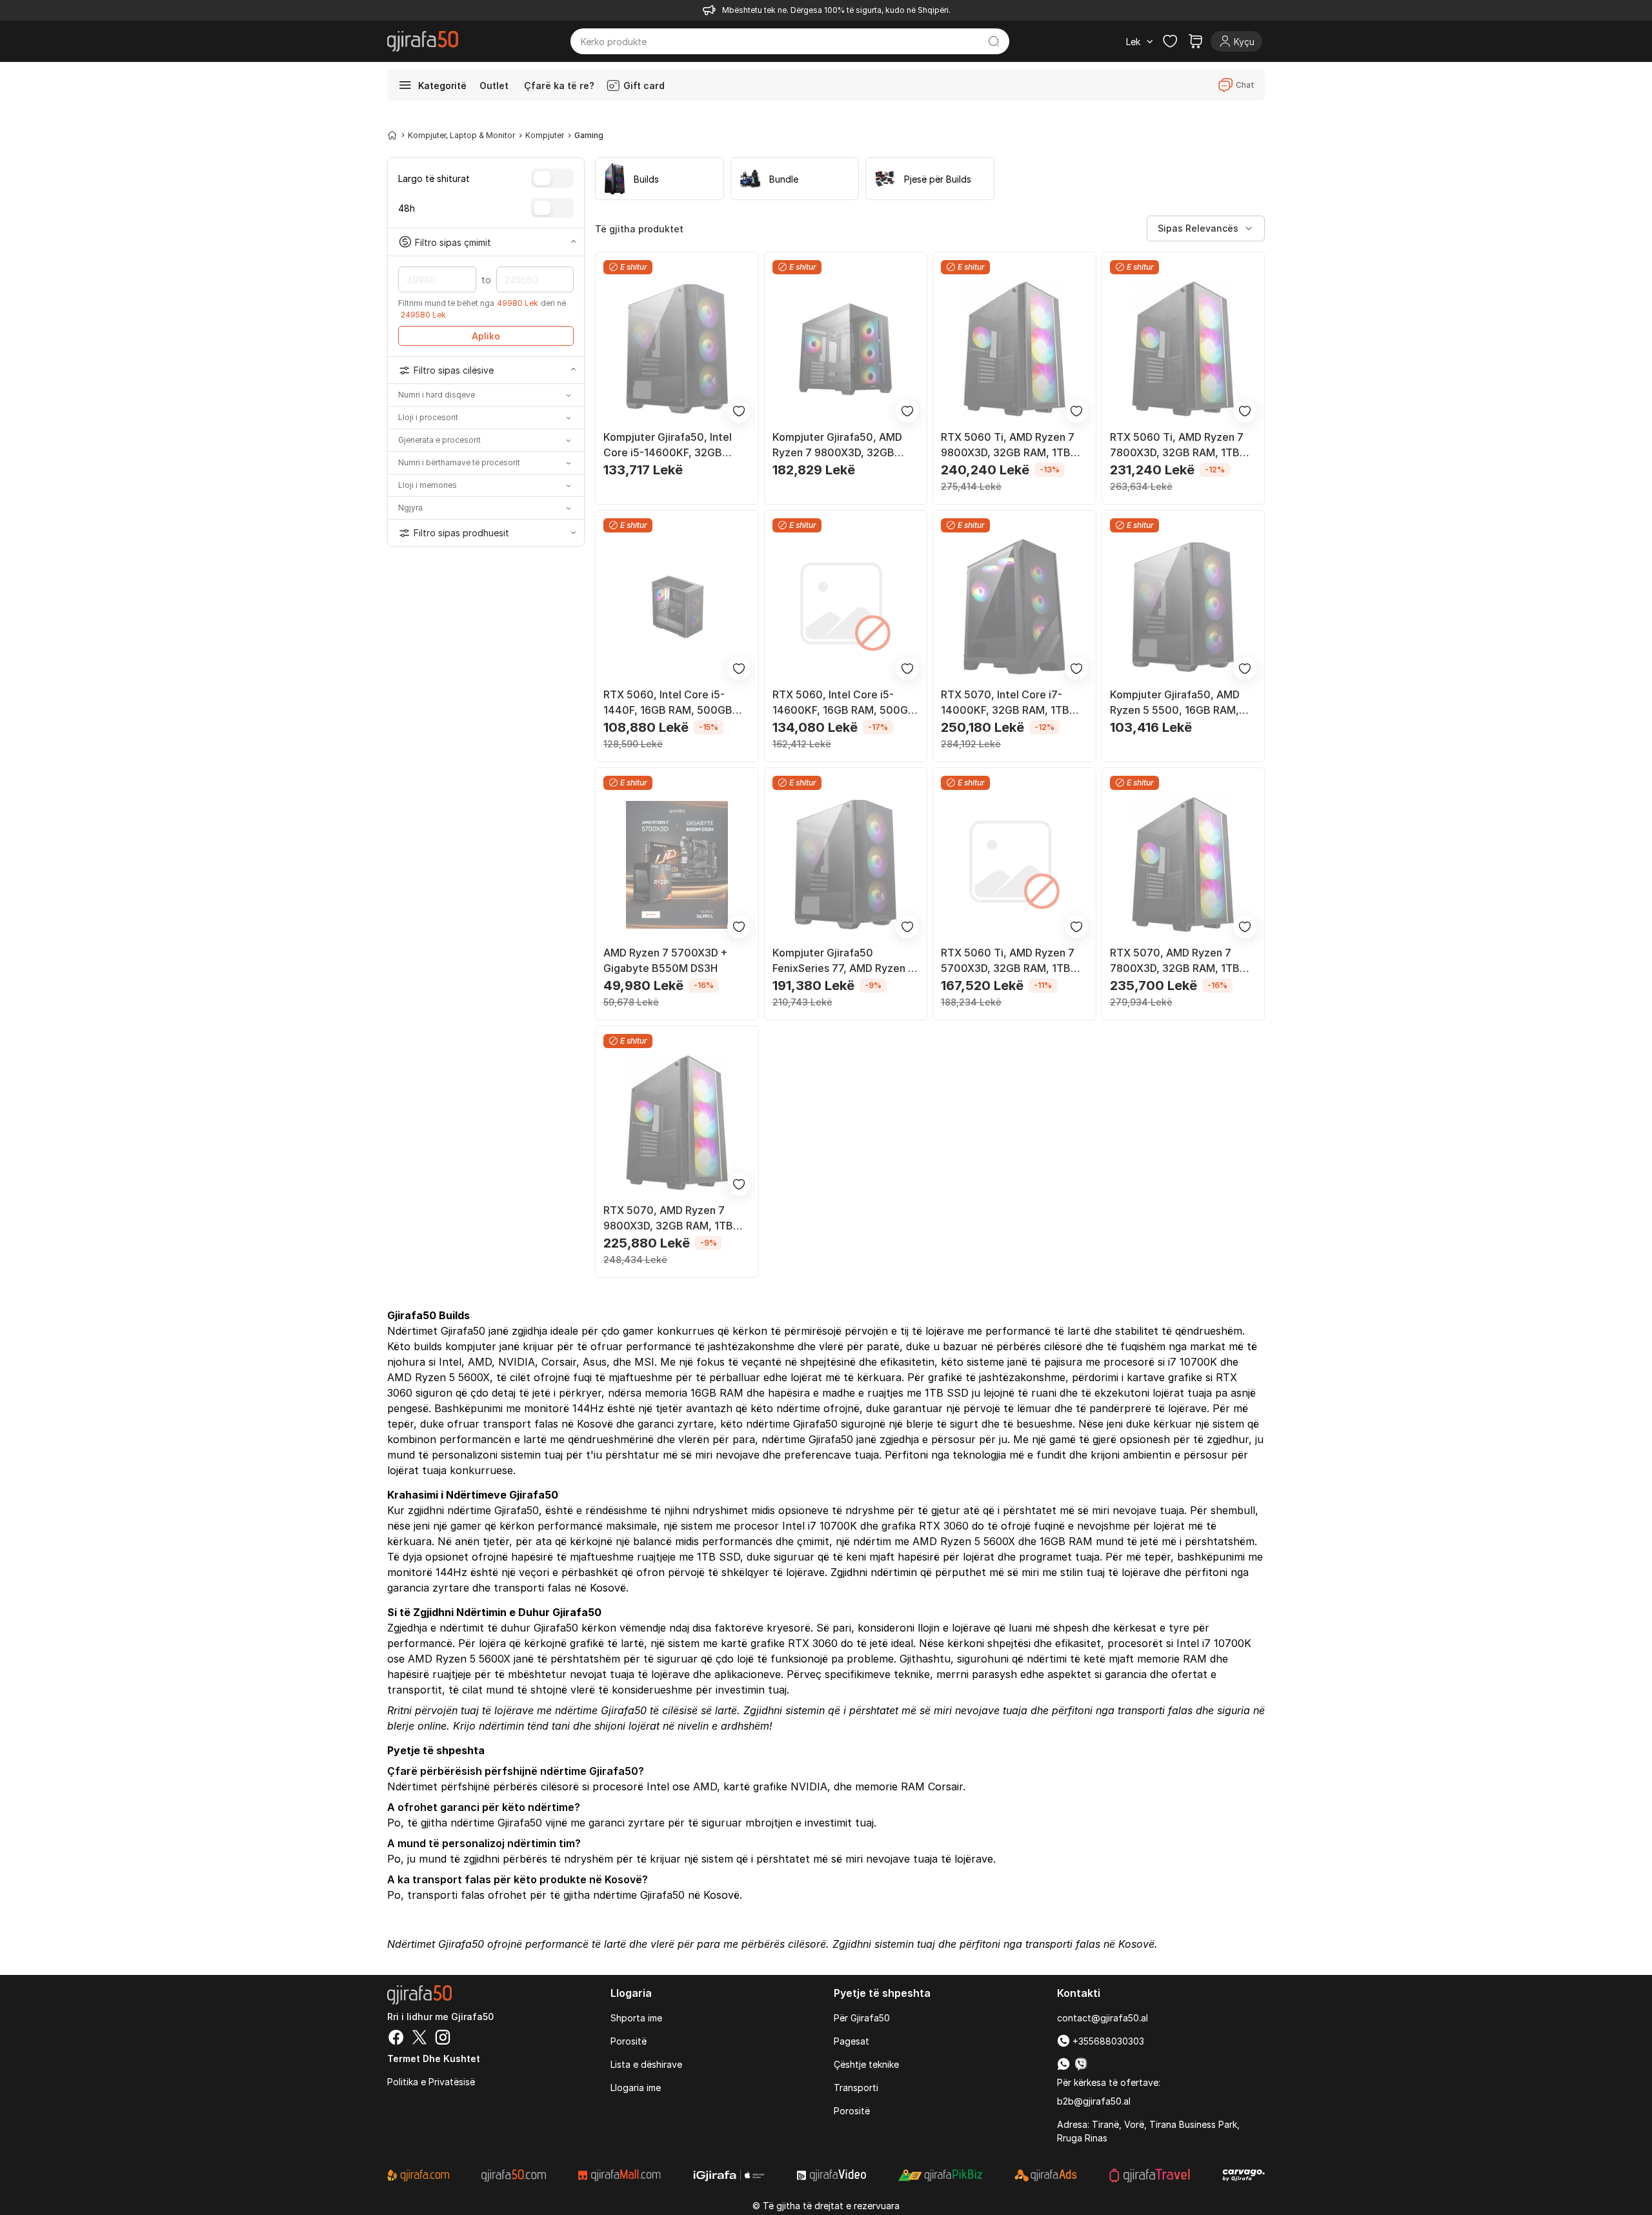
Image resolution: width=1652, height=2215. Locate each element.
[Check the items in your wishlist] (1170, 41)
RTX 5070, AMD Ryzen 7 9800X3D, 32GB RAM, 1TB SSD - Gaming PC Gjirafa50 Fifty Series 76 (670, 1219)
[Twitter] (419, 2039)
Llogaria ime (636, 2088)
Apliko (486, 336)
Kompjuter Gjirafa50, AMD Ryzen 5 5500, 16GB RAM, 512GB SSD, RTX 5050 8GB (1177, 703)
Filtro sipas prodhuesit (461, 533)
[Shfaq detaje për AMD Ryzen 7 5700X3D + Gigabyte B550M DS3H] (677, 865)
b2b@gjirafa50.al (1094, 2101)
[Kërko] (994, 41)
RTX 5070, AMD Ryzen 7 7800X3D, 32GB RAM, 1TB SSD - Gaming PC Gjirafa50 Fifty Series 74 (1176, 961)
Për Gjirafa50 (862, 2018)
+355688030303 (1107, 2041)
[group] (660, 179)
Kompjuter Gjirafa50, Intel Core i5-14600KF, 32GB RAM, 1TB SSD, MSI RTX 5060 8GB (676, 445)
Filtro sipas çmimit (453, 242)
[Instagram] (443, 2039)
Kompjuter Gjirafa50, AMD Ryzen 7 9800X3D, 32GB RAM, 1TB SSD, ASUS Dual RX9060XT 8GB (837, 445)
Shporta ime (636, 2018)
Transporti (856, 2088)
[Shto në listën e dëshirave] (739, 411)
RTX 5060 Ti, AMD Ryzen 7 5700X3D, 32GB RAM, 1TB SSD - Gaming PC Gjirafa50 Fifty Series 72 (1008, 961)
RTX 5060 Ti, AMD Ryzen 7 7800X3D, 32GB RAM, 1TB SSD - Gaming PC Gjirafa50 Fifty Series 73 (1177, 445)
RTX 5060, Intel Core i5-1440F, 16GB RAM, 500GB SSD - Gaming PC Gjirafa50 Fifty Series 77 (670, 703)
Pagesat (851, 2041)
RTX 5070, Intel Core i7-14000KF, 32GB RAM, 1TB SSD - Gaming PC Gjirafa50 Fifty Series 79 (1007, 703)
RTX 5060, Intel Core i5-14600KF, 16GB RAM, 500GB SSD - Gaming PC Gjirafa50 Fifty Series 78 (844, 703)
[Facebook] (396, 2039)
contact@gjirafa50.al (1103, 2018)
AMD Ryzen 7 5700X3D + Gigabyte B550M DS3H (666, 960)
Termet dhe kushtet (434, 2058)
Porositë (629, 2041)
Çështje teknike (866, 2064)
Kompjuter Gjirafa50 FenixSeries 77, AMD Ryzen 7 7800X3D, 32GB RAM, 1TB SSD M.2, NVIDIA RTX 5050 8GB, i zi (843, 961)
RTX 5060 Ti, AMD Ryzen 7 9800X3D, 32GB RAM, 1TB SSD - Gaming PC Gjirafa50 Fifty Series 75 (1008, 445)
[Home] (392, 135)
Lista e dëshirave (646, 2064)
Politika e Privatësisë (431, 2082)
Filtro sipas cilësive (454, 370)
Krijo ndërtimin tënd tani (511, 1726)
